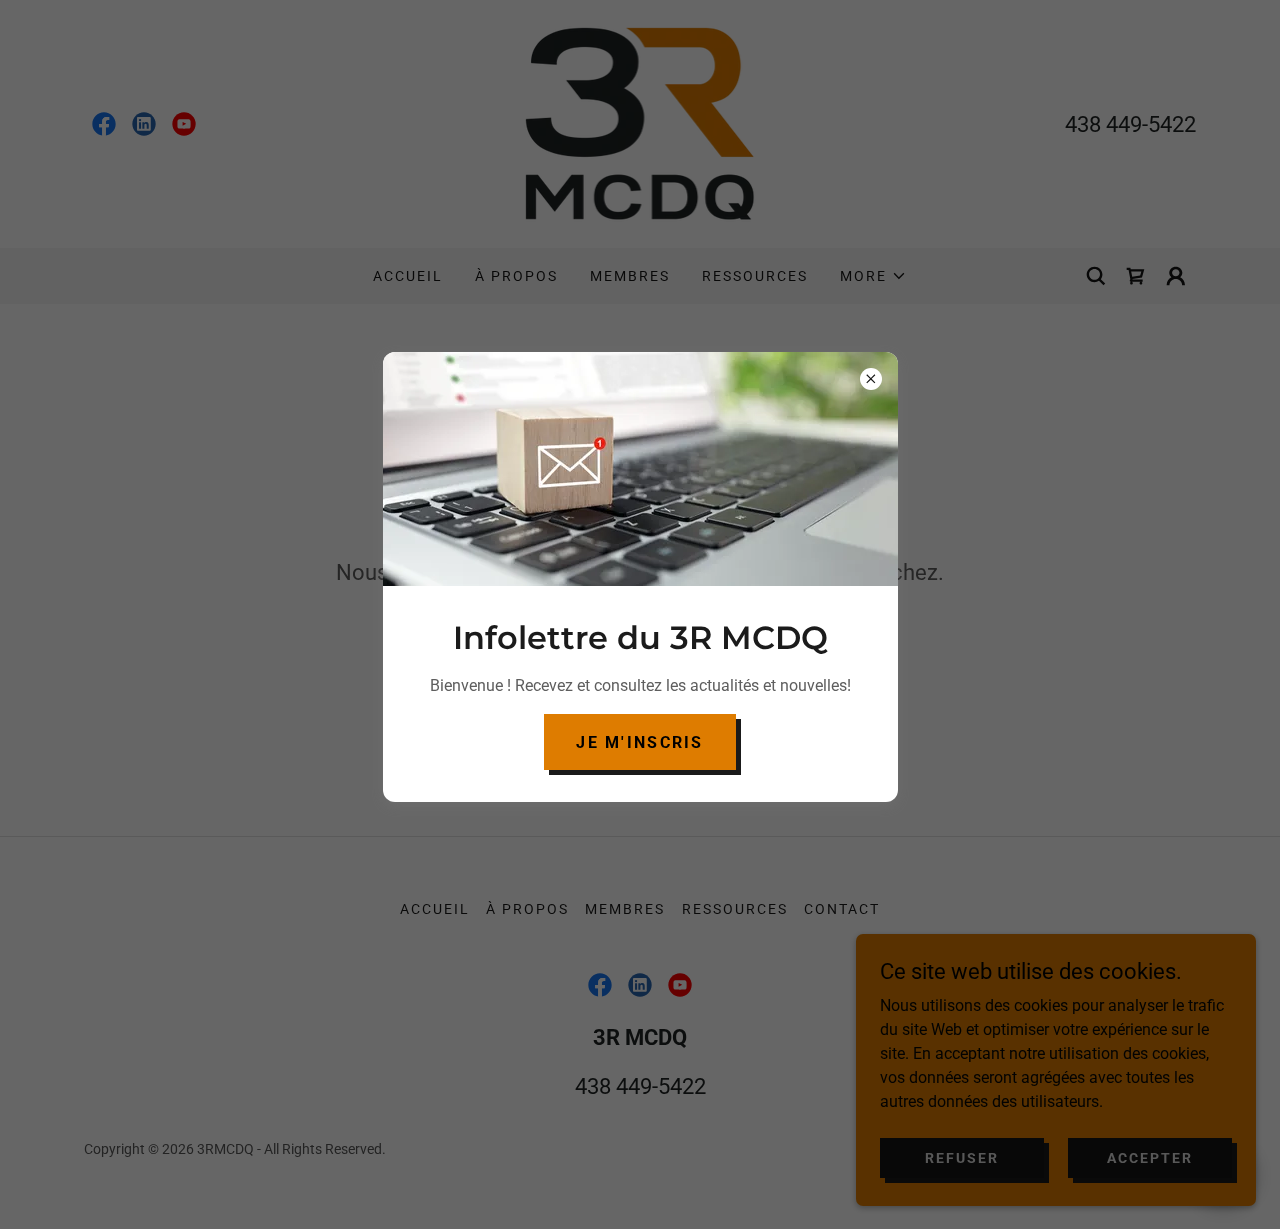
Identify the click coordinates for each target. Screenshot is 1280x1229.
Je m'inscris (639, 742)
